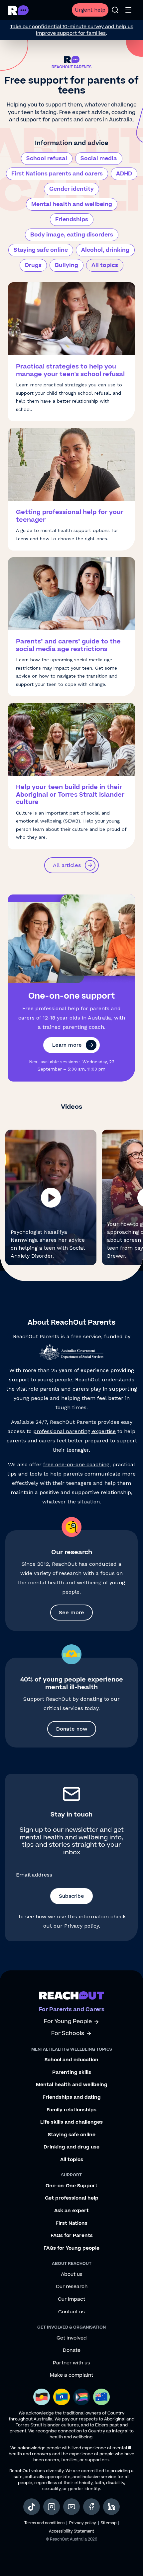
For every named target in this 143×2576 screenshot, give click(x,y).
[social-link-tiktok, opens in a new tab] (32, 2507)
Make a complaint (71, 2375)
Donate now (72, 1729)
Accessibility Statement (71, 2531)
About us (72, 2275)
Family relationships (71, 2110)
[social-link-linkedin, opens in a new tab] (111, 2507)
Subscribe (71, 1896)
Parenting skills (72, 2073)
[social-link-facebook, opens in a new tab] (91, 2507)
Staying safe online (41, 250)
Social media (99, 159)
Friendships (72, 220)
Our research (72, 2287)
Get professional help (72, 2198)
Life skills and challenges (71, 2122)
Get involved (72, 2338)
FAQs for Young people (71, 2248)
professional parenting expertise (74, 1431)
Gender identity (71, 189)
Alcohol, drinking (105, 250)
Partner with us (71, 2363)
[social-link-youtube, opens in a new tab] (71, 2507)
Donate (72, 2350)
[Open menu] (128, 10)
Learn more (67, 1045)
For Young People (68, 2022)
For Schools (68, 2034)
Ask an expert (71, 2211)
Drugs (33, 265)
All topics (105, 265)
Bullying (67, 265)
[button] (51, 1197)
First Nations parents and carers (57, 174)
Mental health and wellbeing (72, 204)
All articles (67, 865)
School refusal (47, 159)
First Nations (71, 2223)
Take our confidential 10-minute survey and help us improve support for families (72, 30)
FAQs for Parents (72, 2236)
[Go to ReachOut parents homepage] (72, 1995)
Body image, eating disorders (72, 235)
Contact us (71, 2312)
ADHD (124, 174)
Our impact (71, 2299)
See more (71, 1612)
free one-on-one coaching (76, 1464)
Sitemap (109, 2523)
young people (55, 1380)
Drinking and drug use (71, 2147)
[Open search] (115, 10)
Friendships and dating (72, 2097)
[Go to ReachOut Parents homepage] (18, 10)
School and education (71, 2060)
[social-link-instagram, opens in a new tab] (52, 2507)
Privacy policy (81, 1926)
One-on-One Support (71, 2186)
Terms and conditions (44, 2523)
